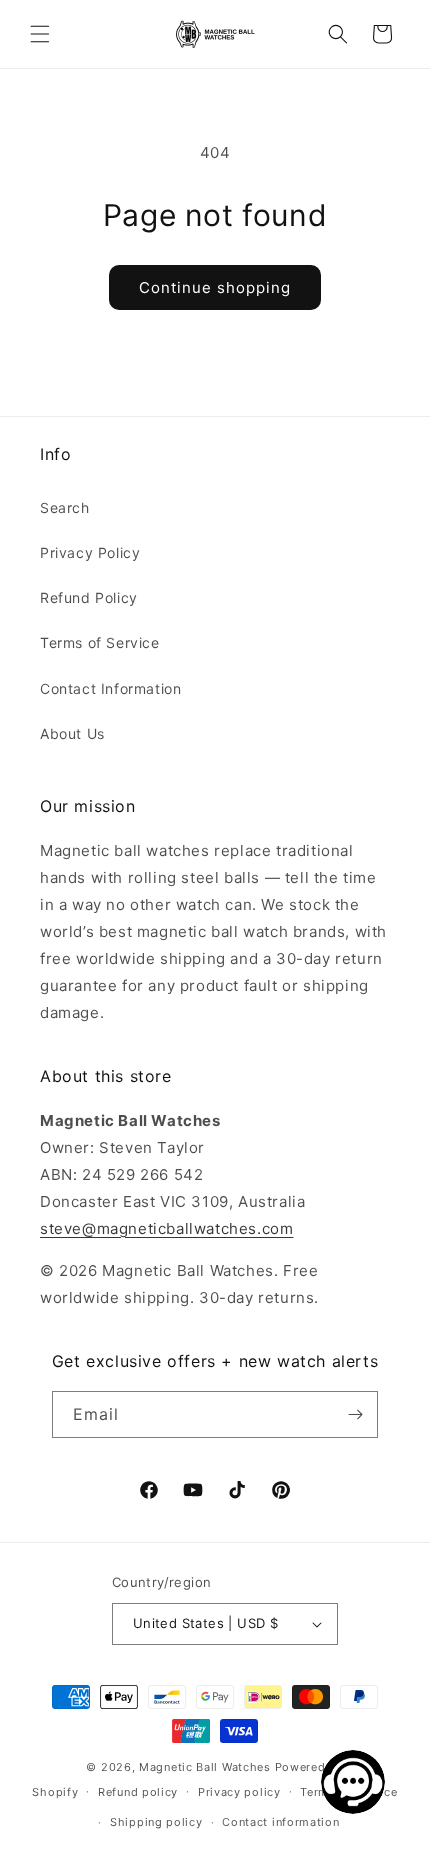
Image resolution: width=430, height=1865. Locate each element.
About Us (72, 733)
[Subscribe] (355, 1414)
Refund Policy (89, 597)
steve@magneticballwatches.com (166, 1228)
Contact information (280, 1822)
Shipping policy (156, 1822)
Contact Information (110, 688)
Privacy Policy (90, 552)
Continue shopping (215, 287)
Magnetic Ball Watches (205, 1767)
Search (65, 507)
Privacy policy (239, 1792)
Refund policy (138, 1792)
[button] (40, 34)
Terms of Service (100, 642)
